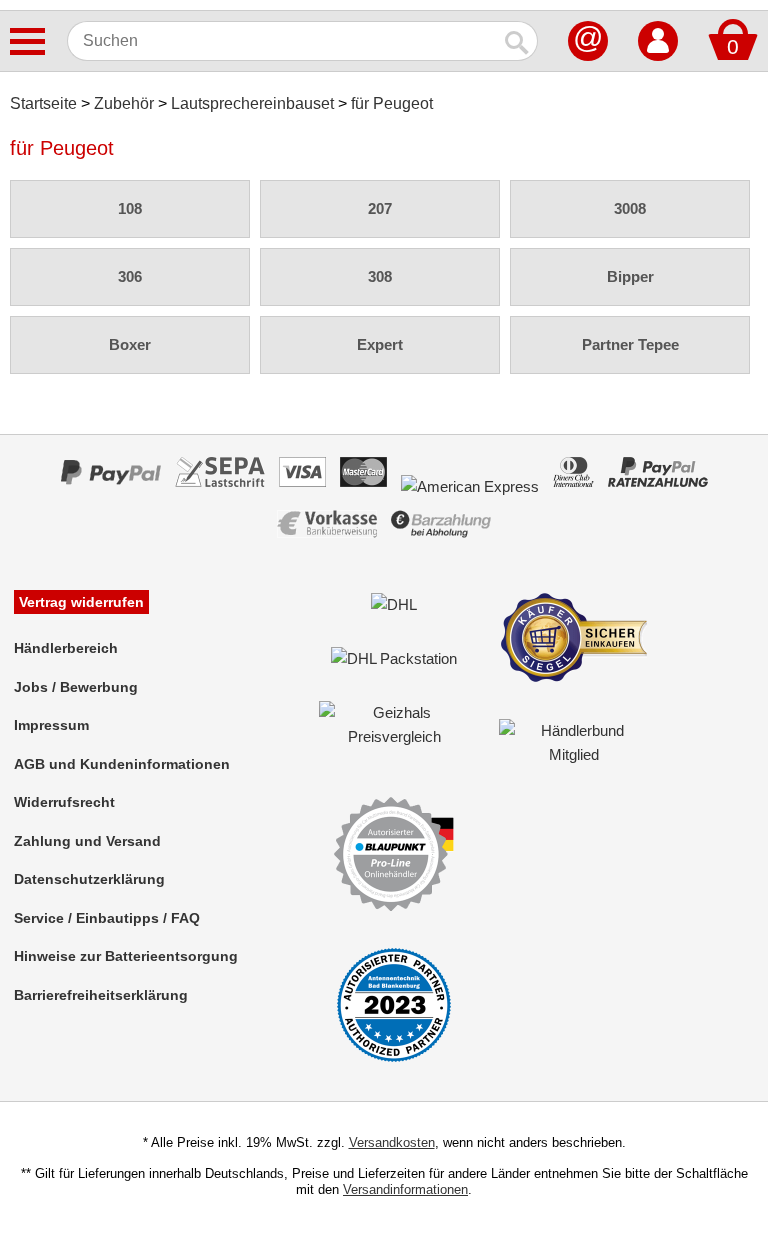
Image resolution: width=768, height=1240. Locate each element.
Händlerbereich (66, 648)
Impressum (51, 725)
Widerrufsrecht (64, 802)
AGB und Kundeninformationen (122, 764)
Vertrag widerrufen (81, 602)
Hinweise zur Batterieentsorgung (126, 956)
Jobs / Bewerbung (76, 687)
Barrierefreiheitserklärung (101, 995)
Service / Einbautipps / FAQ (107, 918)
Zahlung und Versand (87, 841)
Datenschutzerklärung (89, 879)
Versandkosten (392, 1142)
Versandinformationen (405, 1189)
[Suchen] (518, 41)
